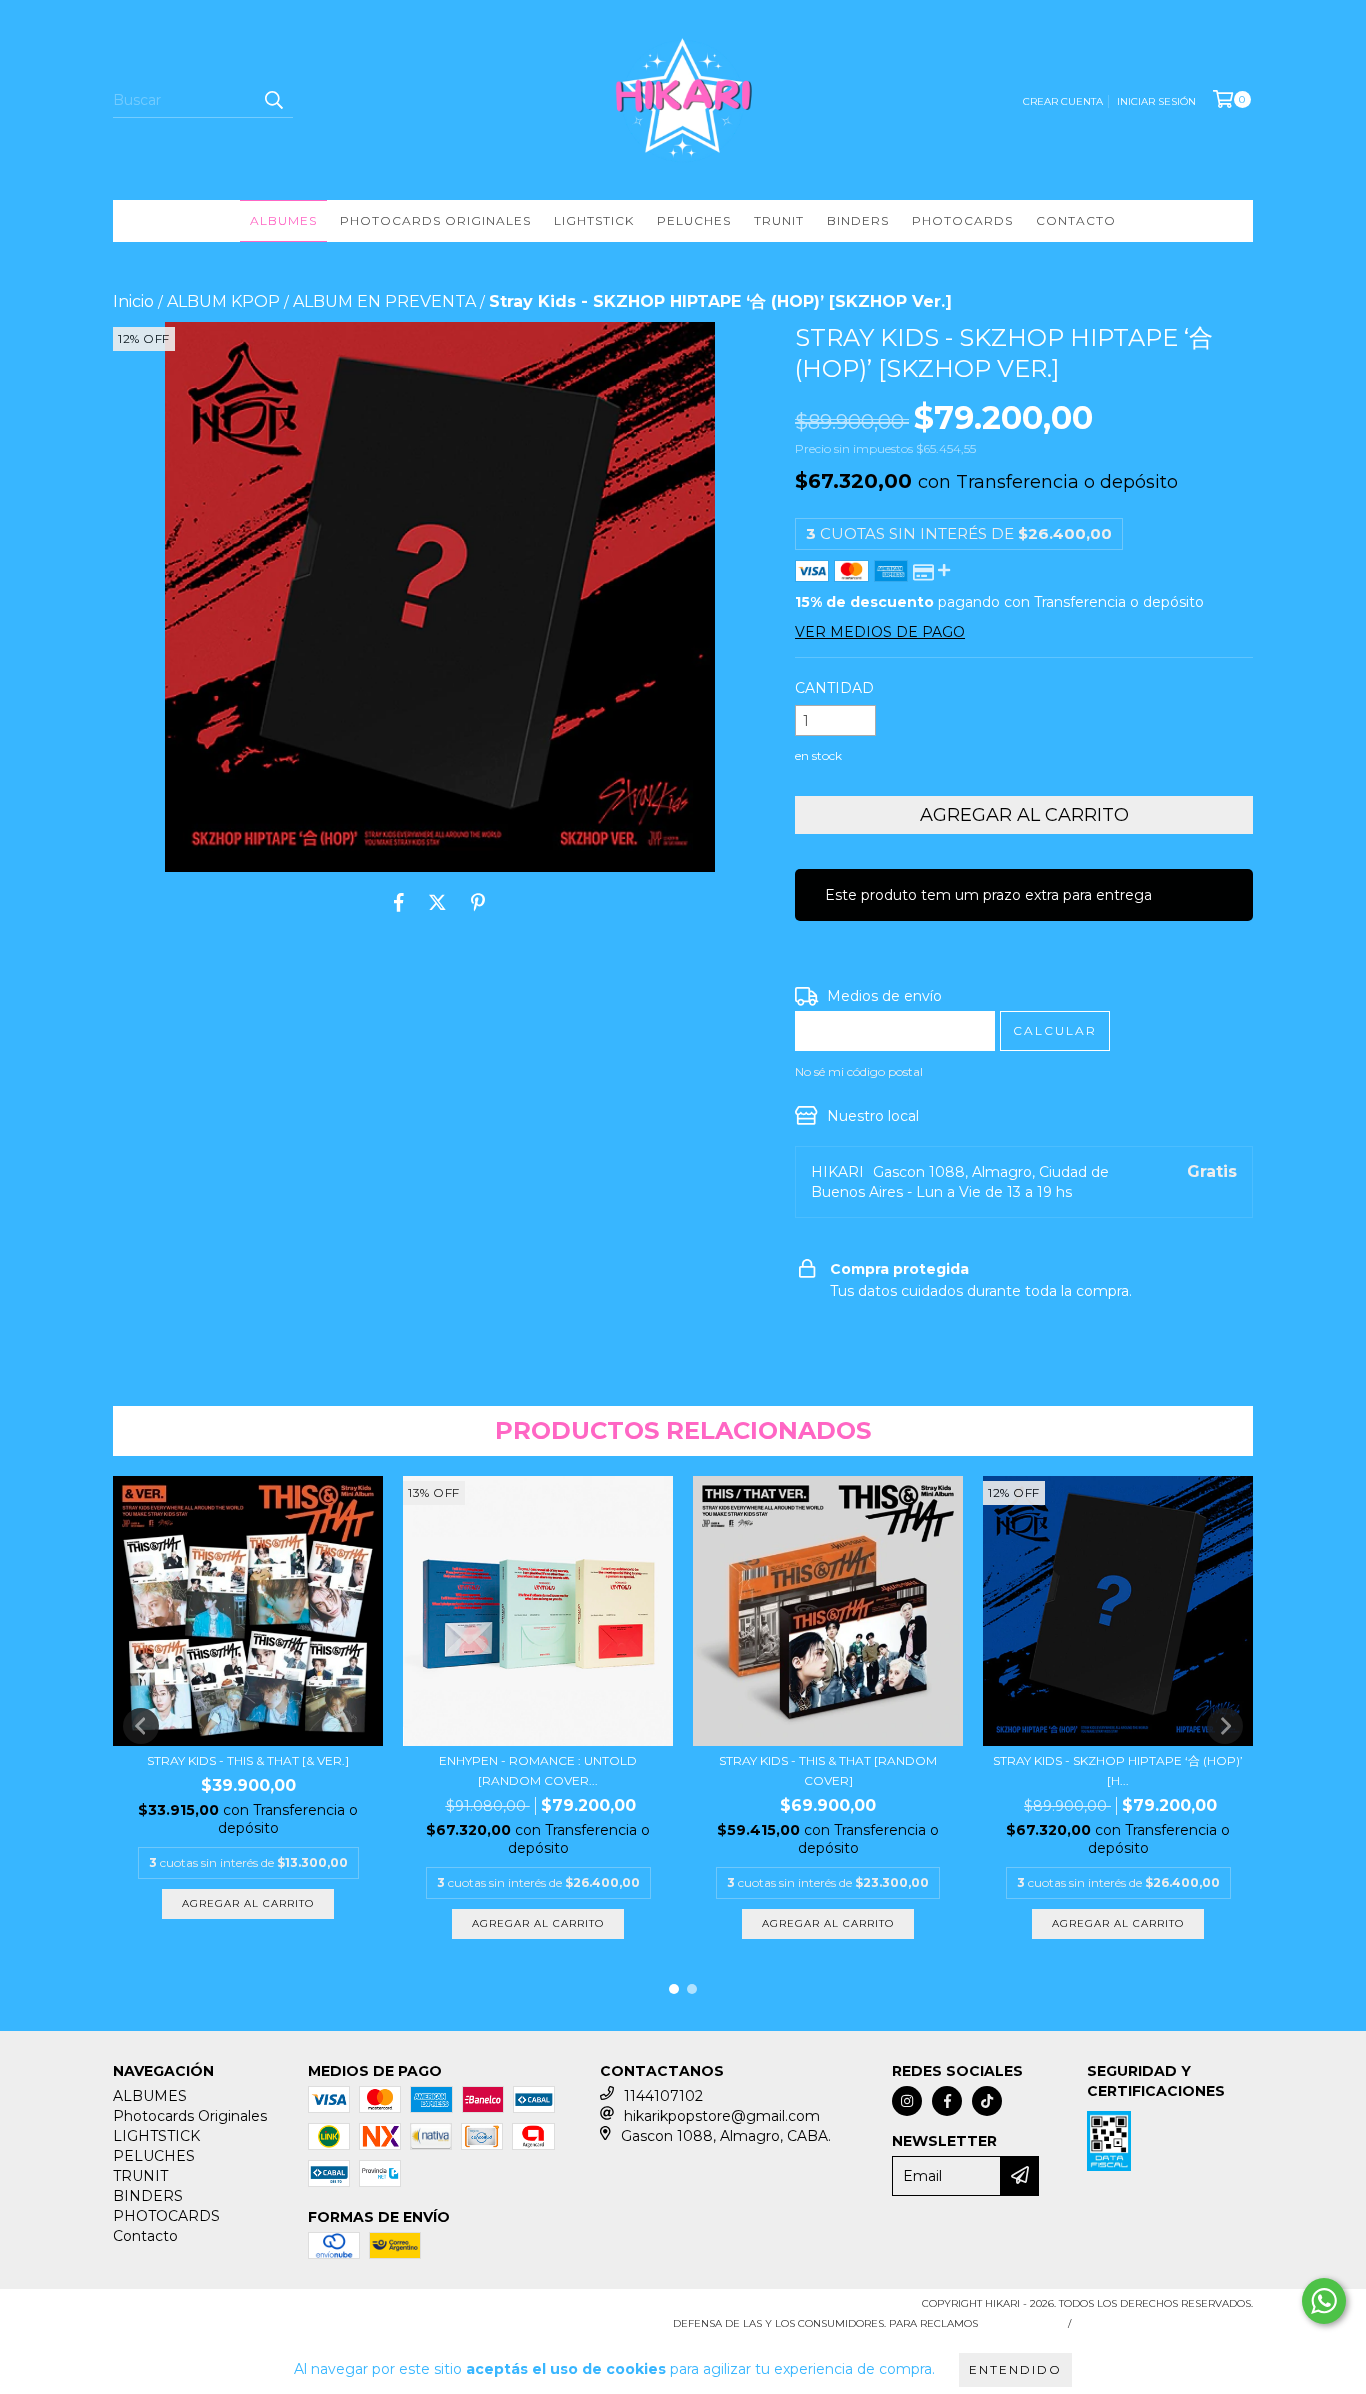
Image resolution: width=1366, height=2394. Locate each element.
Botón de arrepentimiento (1166, 2323)
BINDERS (858, 220)
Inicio (133, 301)
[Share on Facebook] (399, 902)
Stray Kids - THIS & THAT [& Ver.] (248, 1760)
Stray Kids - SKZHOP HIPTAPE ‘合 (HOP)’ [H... (1118, 1770)
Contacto (1076, 220)
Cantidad (834, 688)
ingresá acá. (1020, 2323)
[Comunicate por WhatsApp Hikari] (1324, 2301)
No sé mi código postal (859, 1071)
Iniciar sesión (1156, 101)
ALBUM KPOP (223, 301)
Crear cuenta (1063, 101)
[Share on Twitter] (437, 902)
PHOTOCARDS (962, 220)
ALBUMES (283, 220)
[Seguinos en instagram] (907, 2101)
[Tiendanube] (200, 2309)
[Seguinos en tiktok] (987, 2101)
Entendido (1015, 2369)
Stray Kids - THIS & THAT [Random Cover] (828, 1770)
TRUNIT (779, 220)
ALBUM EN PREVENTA (384, 301)
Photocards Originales (435, 220)
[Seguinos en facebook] (947, 2101)
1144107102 (663, 2096)
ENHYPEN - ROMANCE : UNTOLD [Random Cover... (538, 1770)
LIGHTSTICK (594, 220)
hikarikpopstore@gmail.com (722, 2116)
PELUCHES (694, 220)
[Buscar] (273, 100)
